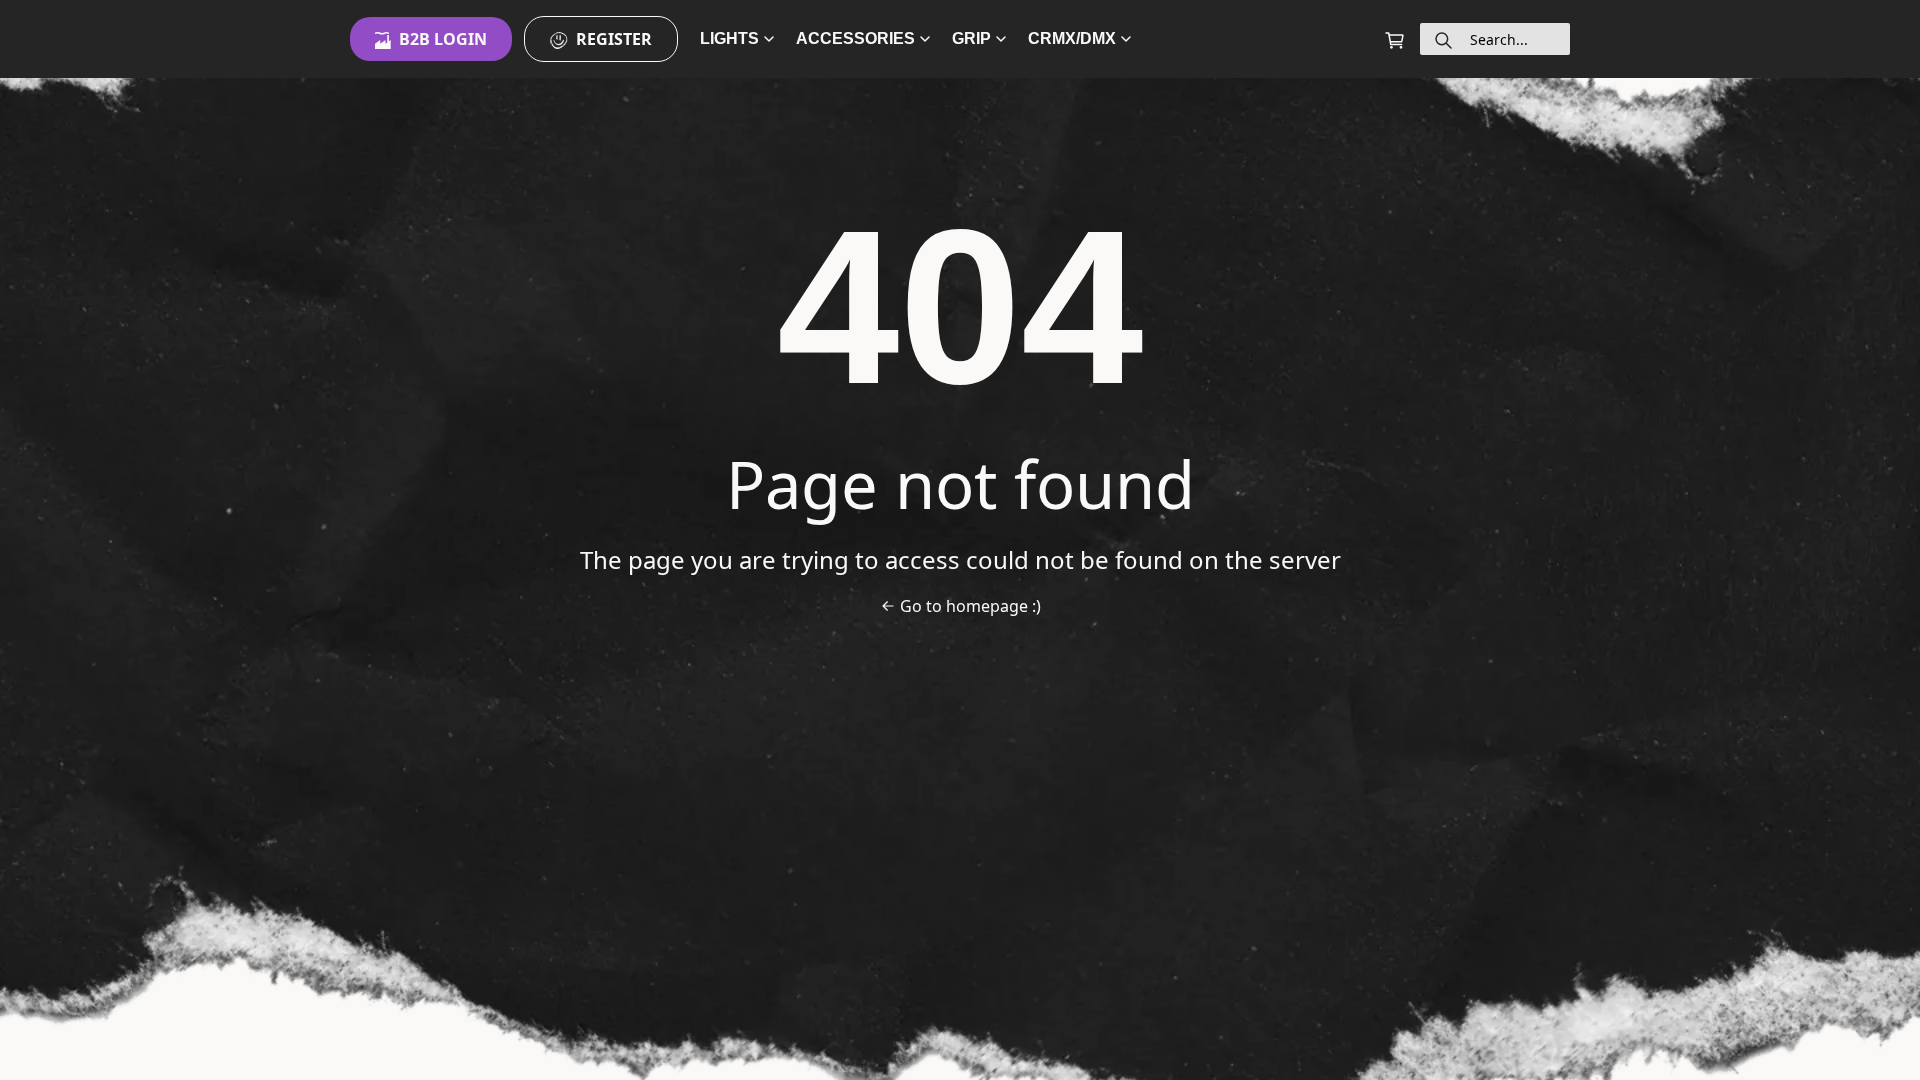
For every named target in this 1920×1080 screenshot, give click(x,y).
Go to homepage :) (970, 606)
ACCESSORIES (855, 38)
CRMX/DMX (1072, 38)
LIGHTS (729, 38)
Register (614, 39)
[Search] (1443, 39)
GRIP (971, 38)
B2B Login (443, 39)
